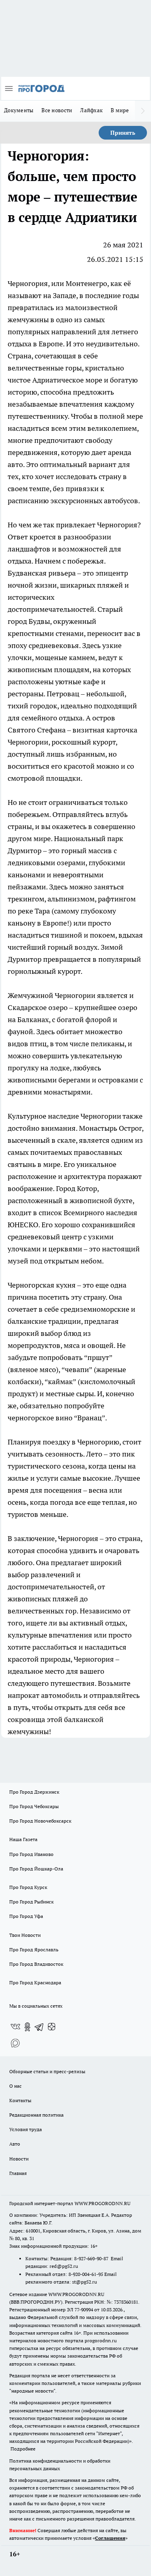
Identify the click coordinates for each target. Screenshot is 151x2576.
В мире (120, 110)
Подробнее (23, 2449)
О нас (16, 2086)
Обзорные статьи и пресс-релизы (47, 2071)
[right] (143, 111)
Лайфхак (91, 110)
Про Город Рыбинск (31, 1902)
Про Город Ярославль (34, 1949)
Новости (19, 2159)
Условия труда (26, 2129)
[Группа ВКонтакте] (15, 2027)
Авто (15, 2144)
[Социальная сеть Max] (15, 2043)
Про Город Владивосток (36, 1964)
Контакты (20, 2100)
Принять (123, 133)
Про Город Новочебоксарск (40, 1821)
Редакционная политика (36, 2115)
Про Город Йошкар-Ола (36, 1869)
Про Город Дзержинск (34, 1792)
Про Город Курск (28, 1887)
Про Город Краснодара (35, 1982)
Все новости (57, 110)
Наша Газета (23, 1839)
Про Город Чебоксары (34, 1806)
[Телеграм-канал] (39, 2027)
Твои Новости (25, 1935)
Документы (19, 110)
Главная (18, 2173)
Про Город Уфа (26, 1916)
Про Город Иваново (31, 1854)
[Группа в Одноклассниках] (27, 2027)
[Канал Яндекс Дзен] (52, 2027)
